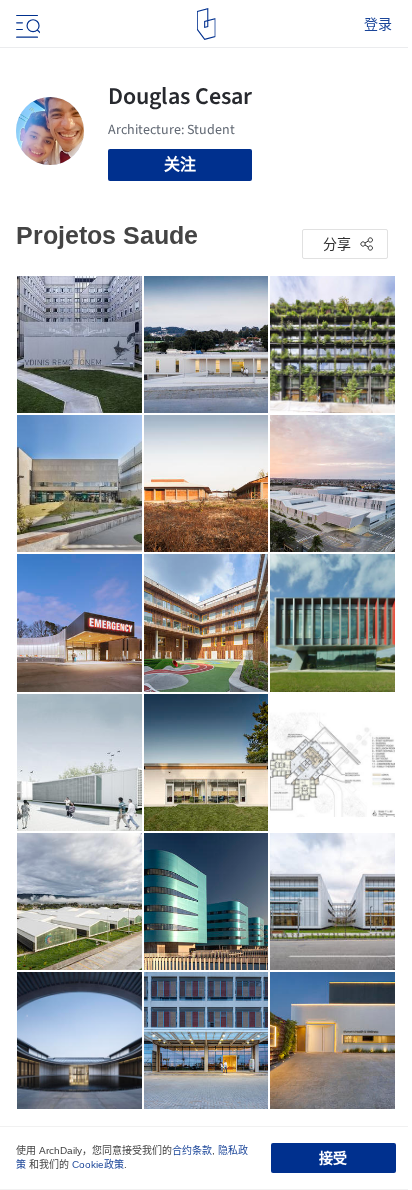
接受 (333, 1158)
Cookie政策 (98, 1164)
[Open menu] (26, 24)
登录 (378, 24)
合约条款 (192, 1150)
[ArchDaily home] (206, 24)
